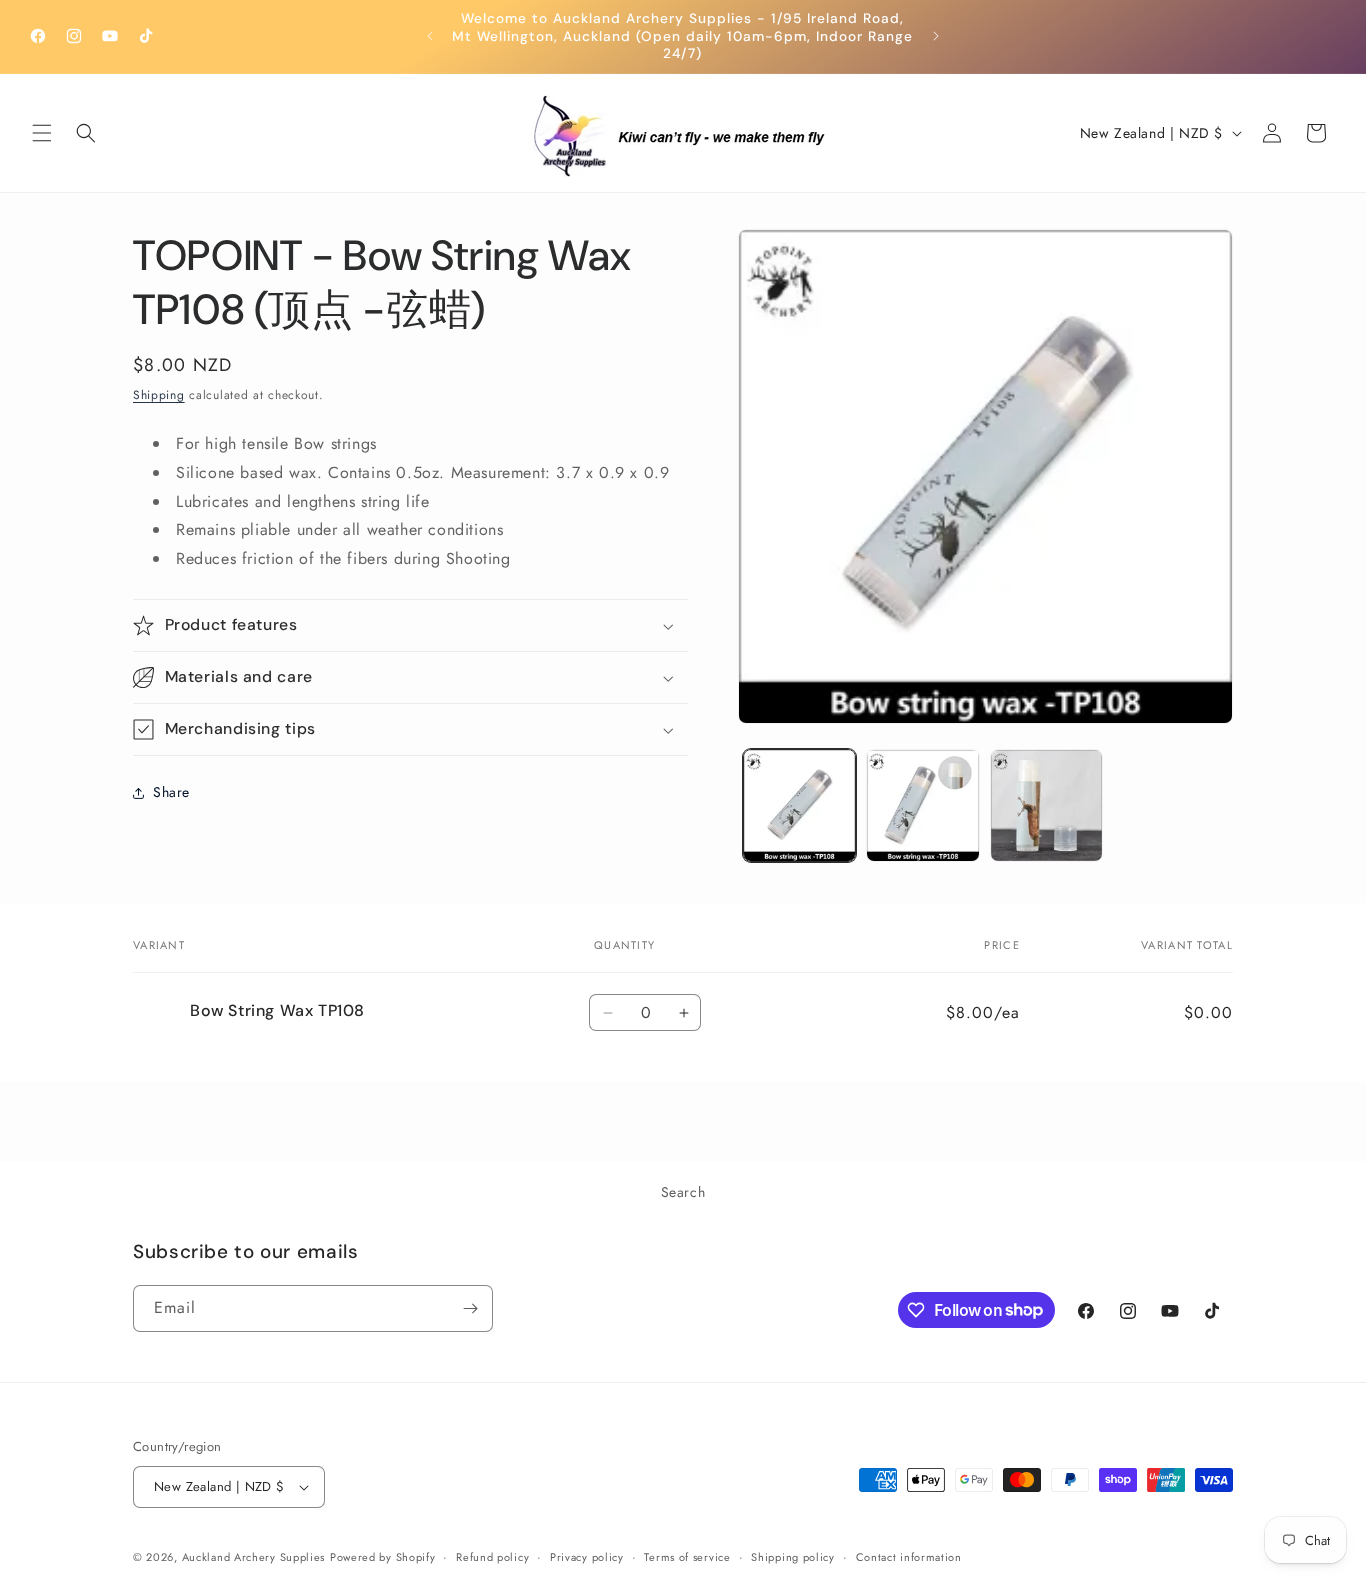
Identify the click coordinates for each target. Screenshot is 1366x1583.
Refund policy (492, 1557)
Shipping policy (793, 1557)
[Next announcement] (936, 36)
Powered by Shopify (383, 1557)
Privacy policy (587, 1557)
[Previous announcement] (430, 36)
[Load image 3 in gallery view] (1046, 805)
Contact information (909, 1557)
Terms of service (687, 1557)
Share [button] (171, 792)
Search (683, 1192)
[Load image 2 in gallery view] (922, 805)
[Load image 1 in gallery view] (799, 805)
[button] (42, 133)
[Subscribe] (470, 1308)
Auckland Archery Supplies (254, 1557)
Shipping (159, 395)
